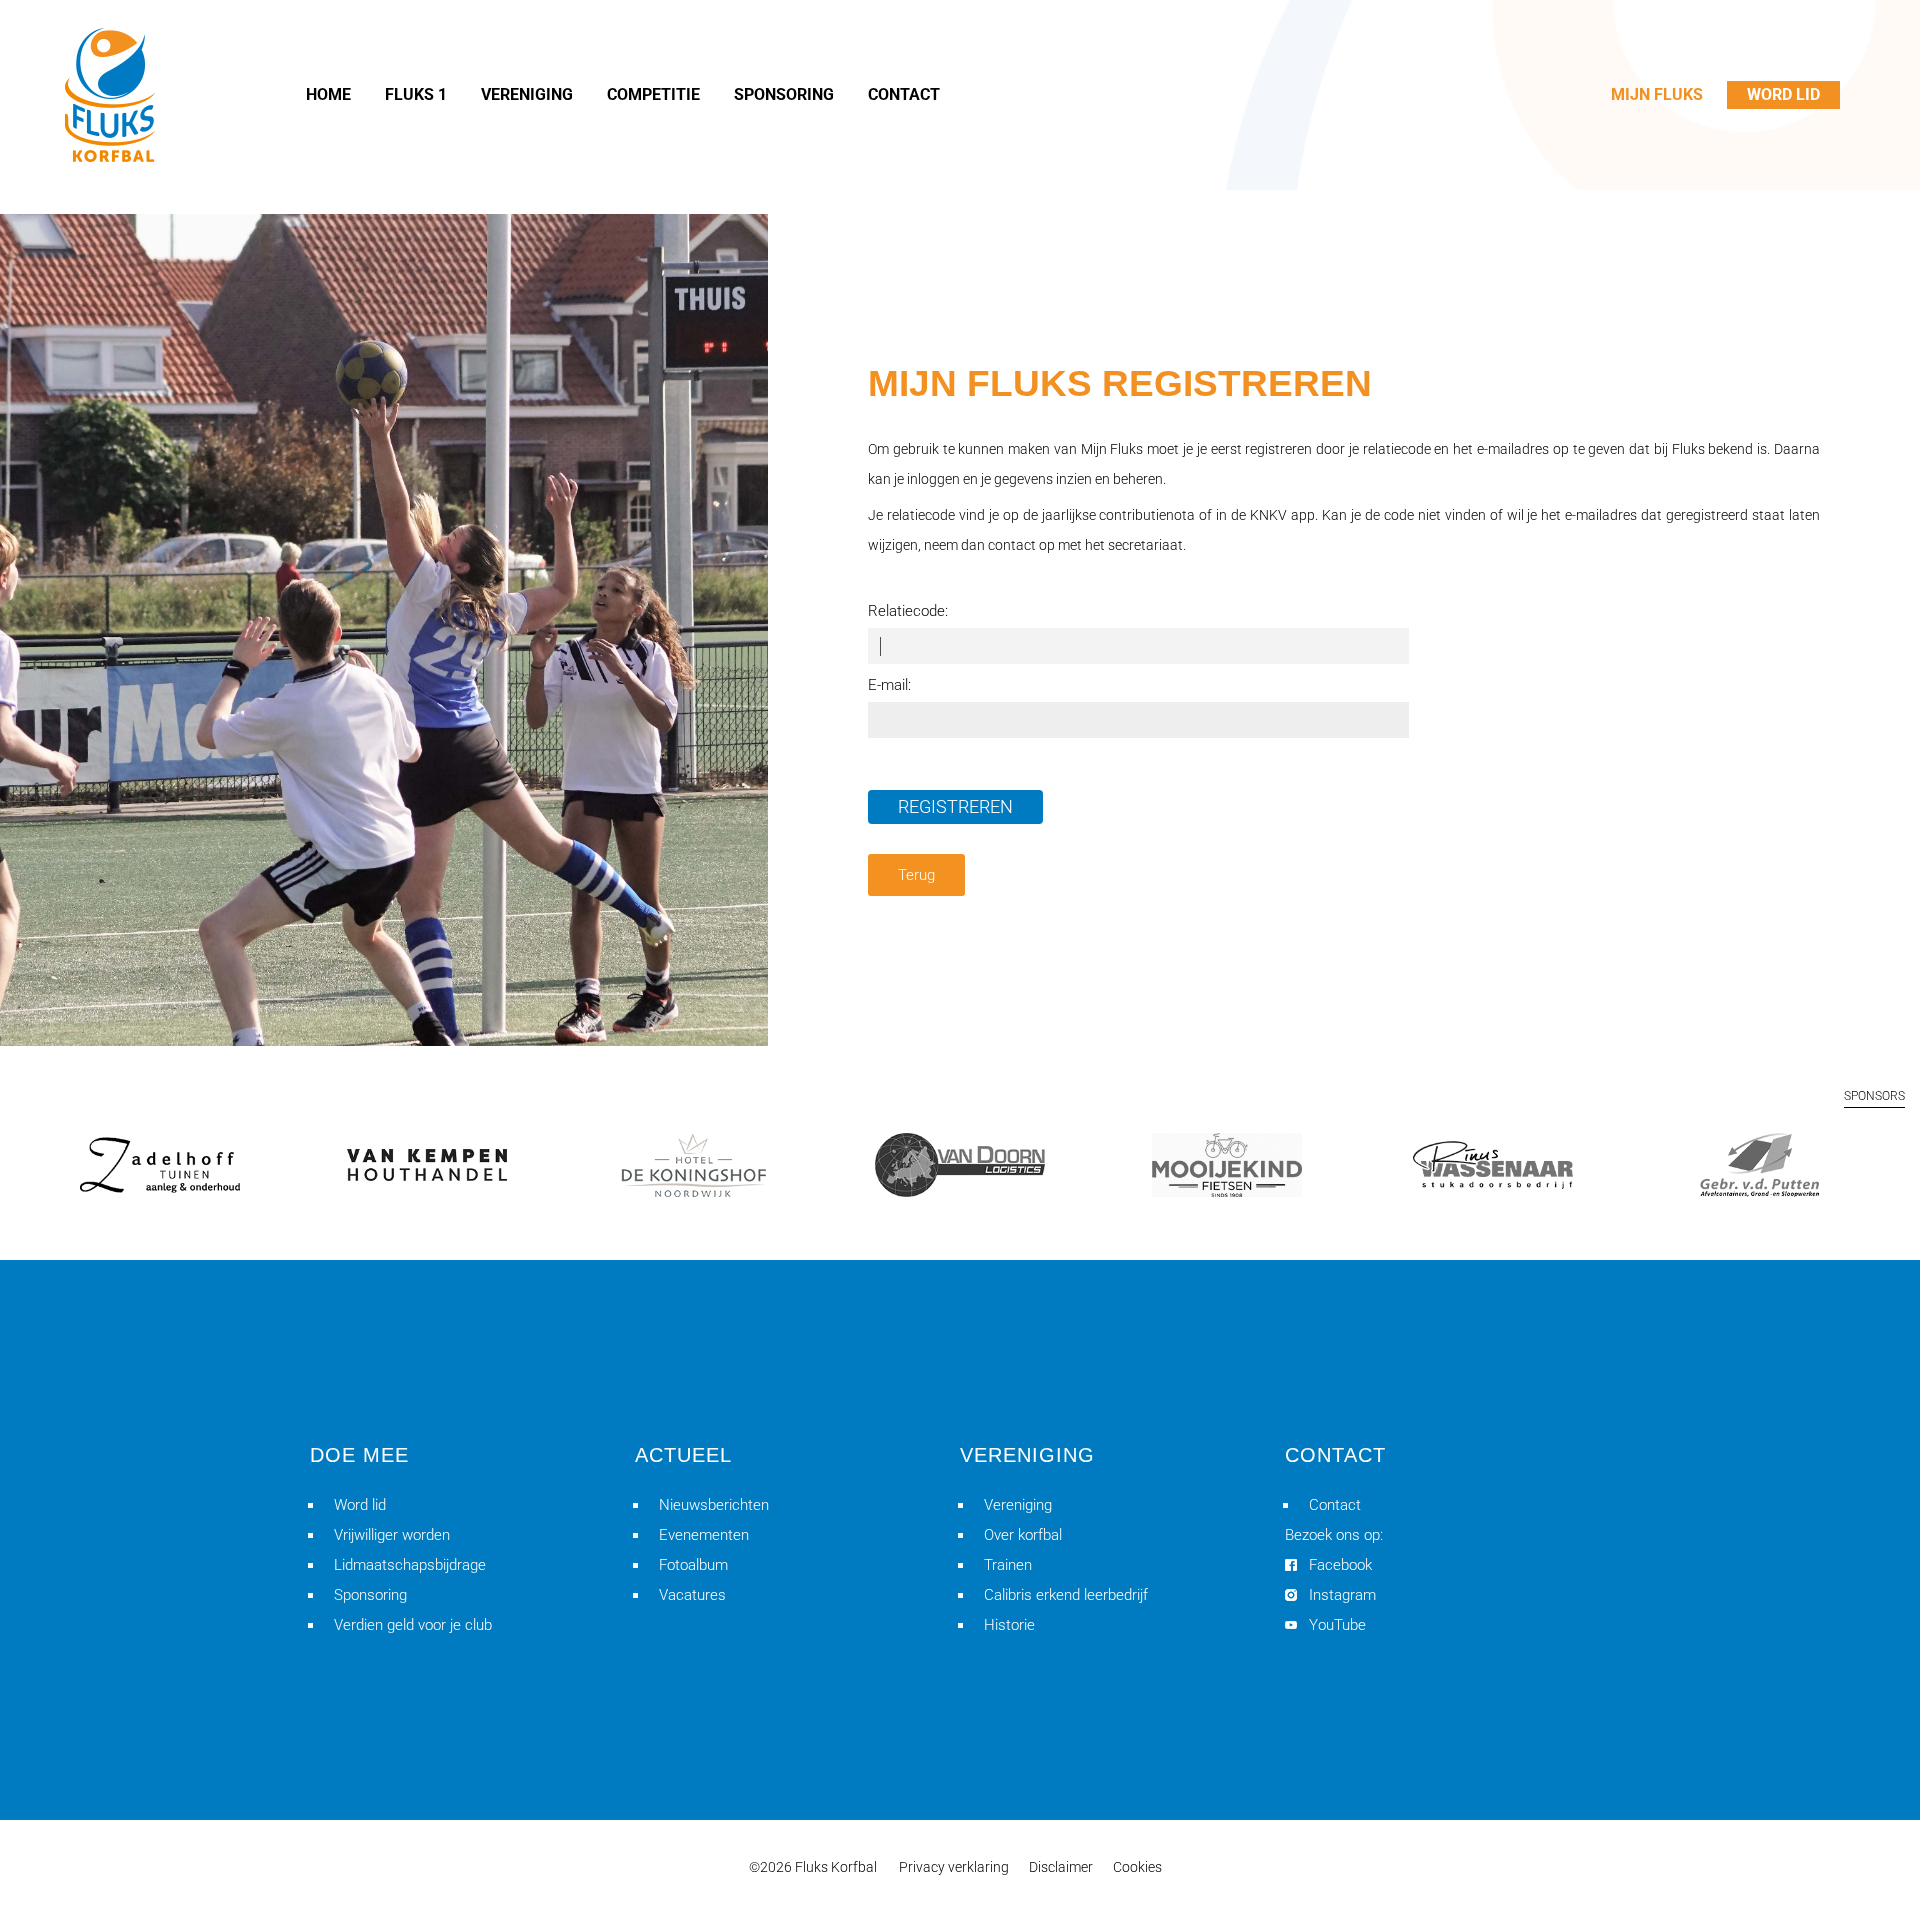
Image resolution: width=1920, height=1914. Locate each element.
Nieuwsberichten (714, 1505)
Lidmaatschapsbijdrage (410, 1565)
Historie (1009, 1625)
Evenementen (704, 1535)
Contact (1335, 1505)
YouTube (1337, 1625)
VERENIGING (527, 94)
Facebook (1340, 1565)
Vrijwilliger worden (392, 1535)
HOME (328, 94)
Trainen (1008, 1565)
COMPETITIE (653, 94)
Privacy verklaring (954, 1867)
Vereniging (1018, 1505)
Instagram (1342, 1595)
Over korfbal (1023, 1535)
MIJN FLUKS (1657, 94)
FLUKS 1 (416, 94)
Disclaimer (1061, 1867)
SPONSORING (784, 94)
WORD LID (1783, 94)
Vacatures (692, 1595)
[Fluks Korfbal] (110, 95)
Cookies (1137, 1867)
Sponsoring (370, 1595)
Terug (916, 875)
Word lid (360, 1505)
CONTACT (904, 94)
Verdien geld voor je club (413, 1625)
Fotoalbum (693, 1565)
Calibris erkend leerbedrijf (1066, 1595)
